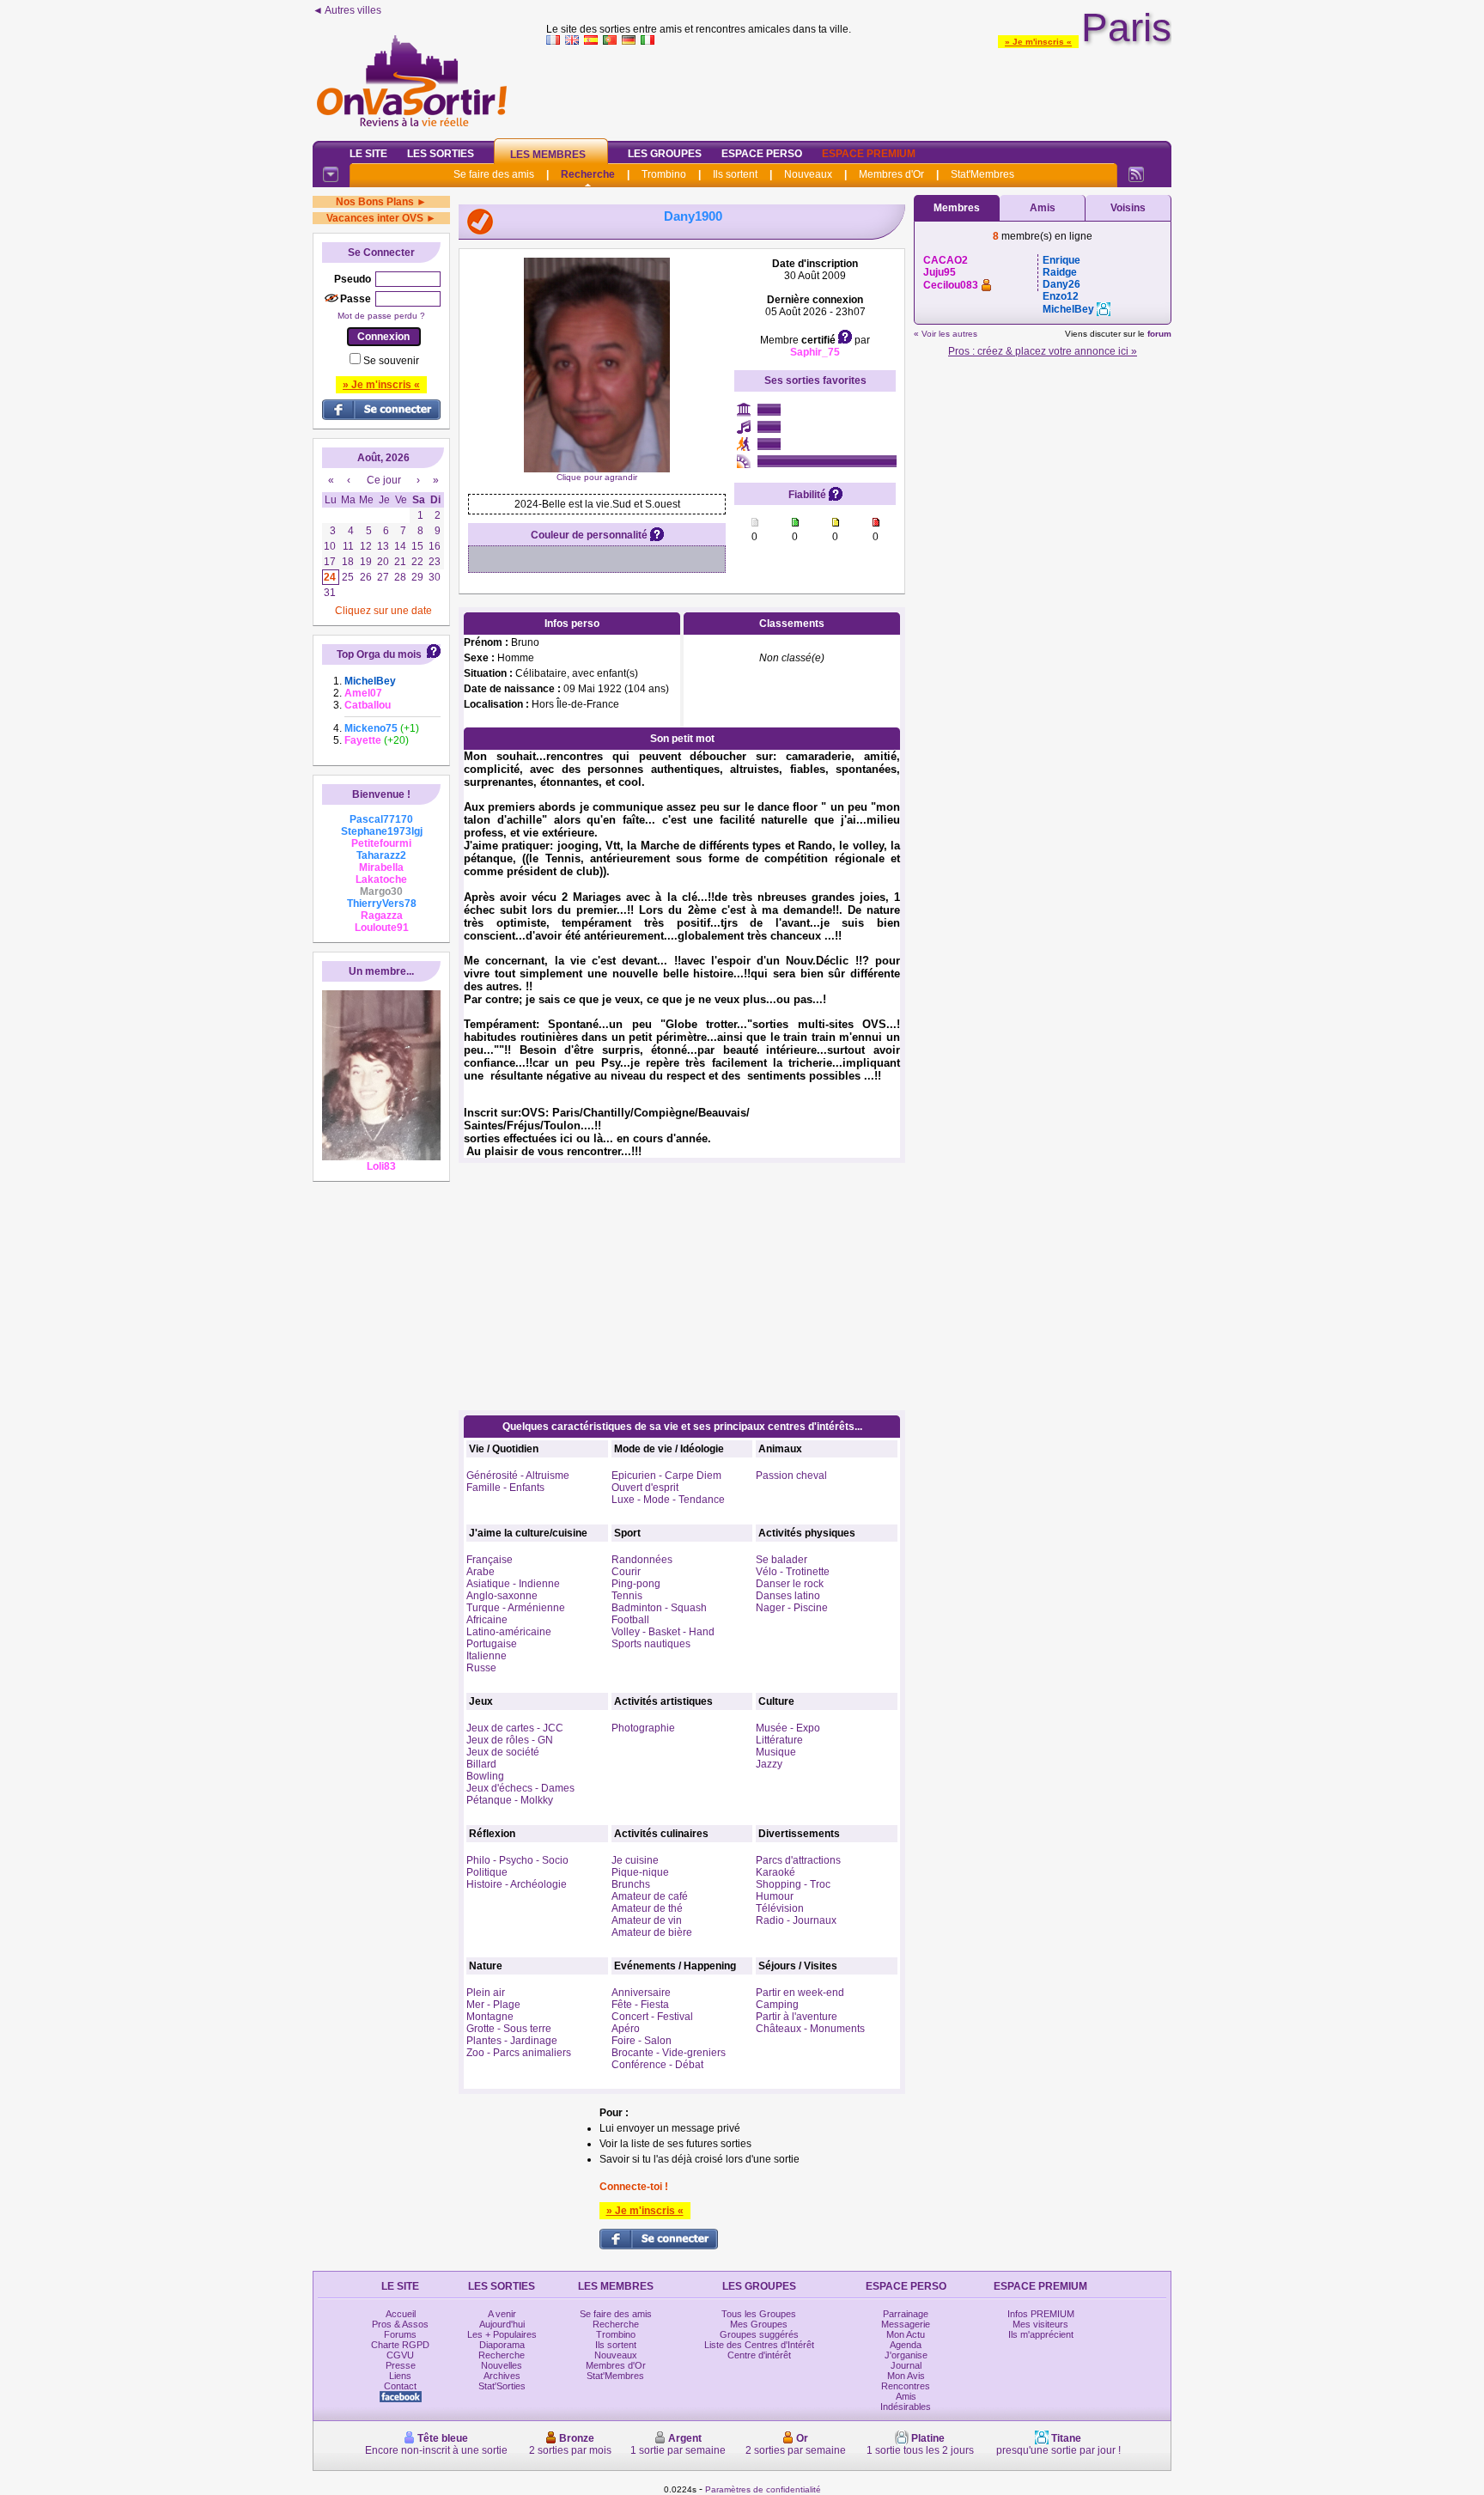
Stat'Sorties (502, 2386)
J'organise (906, 2355)
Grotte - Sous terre (509, 2029)
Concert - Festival (652, 2017)
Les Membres (548, 155)
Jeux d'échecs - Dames (520, 1788)
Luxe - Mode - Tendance (668, 1500)
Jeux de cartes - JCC (515, 1728)
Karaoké (775, 1872)
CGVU (400, 2355)
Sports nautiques (651, 1644)
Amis (1043, 208)
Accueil (401, 2314)
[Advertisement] (859, 89)
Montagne (490, 2017)
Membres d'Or (891, 174)
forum (1159, 334)
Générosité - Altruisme (518, 1476)
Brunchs (631, 1884)
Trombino (664, 174)
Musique (776, 1752)
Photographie (643, 1728)
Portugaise (492, 1644)
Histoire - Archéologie (517, 1884)
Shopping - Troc (793, 1884)
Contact (400, 2386)
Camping (777, 2005)
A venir (502, 2314)
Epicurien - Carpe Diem (666, 1476)
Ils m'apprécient (1041, 2334)
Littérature (779, 1740)
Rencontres (906, 2386)
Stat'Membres (982, 174)
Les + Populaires (502, 2334)
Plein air (486, 1993)
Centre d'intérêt (759, 2355)
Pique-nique (640, 1872)
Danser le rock (790, 1584)
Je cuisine (635, 1860)
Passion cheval (791, 1476)
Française (490, 1560)
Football (630, 1620)
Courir (626, 1572)
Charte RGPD (400, 2345)
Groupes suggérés (759, 2334)
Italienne (487, 1656)
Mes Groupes (759, 2324)
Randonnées (642, 1560)
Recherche (588, 174)
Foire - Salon (642, 2041)
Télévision (780, 1908)
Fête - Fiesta (640, 2005)
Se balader (782, 1560)
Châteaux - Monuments (810, 2029)
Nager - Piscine (792, 1608)
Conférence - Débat (657, 2065)
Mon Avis (906, 2376)
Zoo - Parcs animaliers (519, 2053)
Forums (400, 2334)
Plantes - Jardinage (512, 2041)
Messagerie (906, 2324)
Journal (906, 2365)
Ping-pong (636, 1584)
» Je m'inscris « (1038, 42)
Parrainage (906, 2314)
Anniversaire (641, 1993)
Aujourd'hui (502, 2324)
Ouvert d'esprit (645, 1488)
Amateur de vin (647, 1920)
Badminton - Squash (659, 1608)
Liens (400, 2376)
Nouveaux (808, 174)
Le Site (368, 154)
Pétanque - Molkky (510, 1800)
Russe (481, 1668)
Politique (487, 1872)
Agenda (906, 2345)
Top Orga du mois (379, 654)
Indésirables (906, 2407)
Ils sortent (735, 174)
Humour (775, 1896)
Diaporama (502, 2345)
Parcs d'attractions (798, 1860)
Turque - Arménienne (516, 1608)
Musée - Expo (788, 1728)
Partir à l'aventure (797, 2017)
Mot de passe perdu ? (381, 316)
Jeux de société (503, 1752)
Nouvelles (502, 2365)
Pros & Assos (400, 2324)
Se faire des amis (494, 174)
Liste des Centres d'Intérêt (759, 2345)
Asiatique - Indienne (513, 1584)
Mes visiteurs (1040, 2324)
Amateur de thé (647, 1908)
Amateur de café (650, 1896)
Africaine (487, 1620)
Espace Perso (762, 154)
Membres (957, 208)
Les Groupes (665, 154)
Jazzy (769, 1764)
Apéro (626, 2029)
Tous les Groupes (759, 2314)
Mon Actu (906, 2334)
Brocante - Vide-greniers (669, 2053)
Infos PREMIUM (1041, 2314)
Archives (502, 2376)
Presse (401, 2365)
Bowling (485, 1776)
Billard (481, 1764)
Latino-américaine (509, 1632)
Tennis (627, 1596)
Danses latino (788, 1596)
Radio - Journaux (796, 1920)
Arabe (480, 1572)
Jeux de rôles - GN (510, 1740)
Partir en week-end (800, 1993)
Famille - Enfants (505, 1488)
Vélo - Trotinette (793, 1572)
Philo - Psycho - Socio (517, 1860)
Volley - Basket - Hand (663, 1632)
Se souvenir (391, 361)
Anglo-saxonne (502, 1596)
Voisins (1128, 208)
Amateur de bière (652, 1932)
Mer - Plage (493, 2005)
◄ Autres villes (347, 10)
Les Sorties (441, 154)
